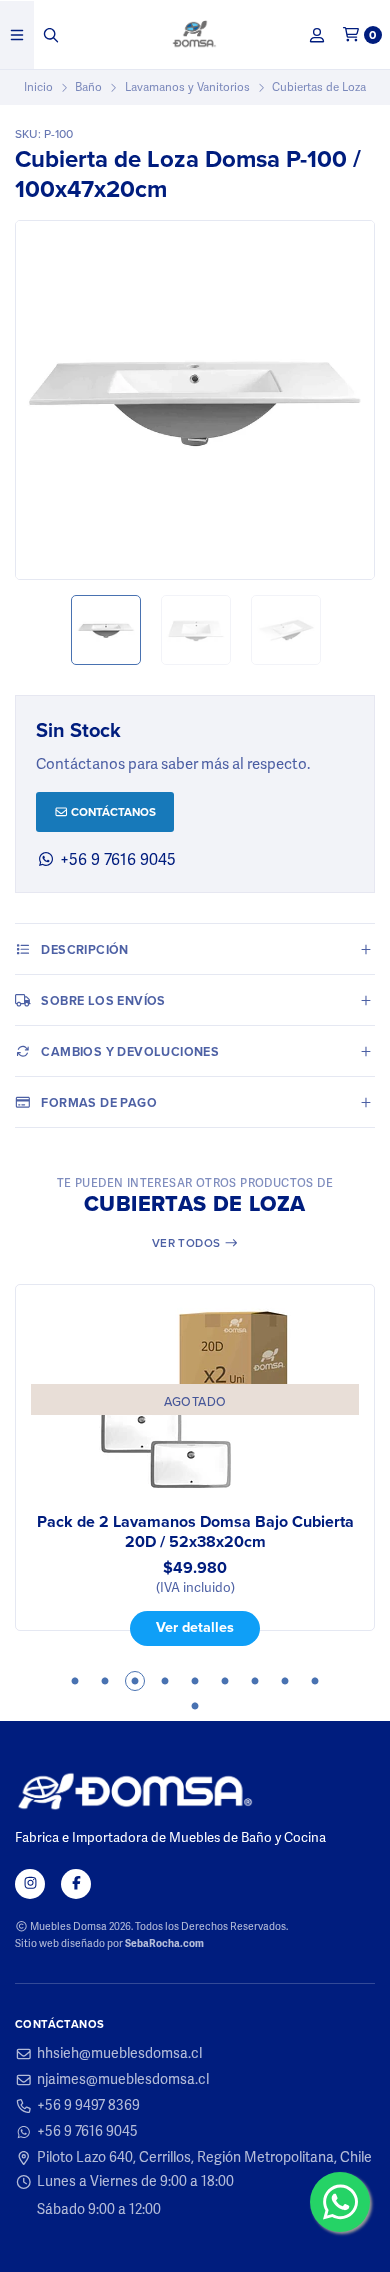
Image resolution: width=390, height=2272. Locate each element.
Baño (88, 87)
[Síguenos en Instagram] (30, 1884)
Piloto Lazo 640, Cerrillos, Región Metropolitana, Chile (204, 2158)
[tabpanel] (195, 1465)
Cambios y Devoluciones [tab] (130, 1051)
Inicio (38, 87)
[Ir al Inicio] (195, 35)
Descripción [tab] (84, 949)
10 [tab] (195, 1706)
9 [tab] (315, 1681)
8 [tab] (285, 1681)
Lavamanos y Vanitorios (187, 87)
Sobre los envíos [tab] (103, 1000)
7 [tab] (255, 1681)
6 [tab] (225, 1681)
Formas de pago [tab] (99, 1102)
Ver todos (188, 1242)
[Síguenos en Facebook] (76, 1884)
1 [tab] (75, 1681)
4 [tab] (165, 1681)
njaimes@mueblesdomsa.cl (123, 2080)
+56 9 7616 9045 (116, 860)
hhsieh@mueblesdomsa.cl (119, 2054)
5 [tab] (195, 1681)
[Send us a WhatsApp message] (340, 2202)
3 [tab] (135, 1681)
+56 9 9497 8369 (88, 2106)
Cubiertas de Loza (319, 87)
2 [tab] (105, 1681)
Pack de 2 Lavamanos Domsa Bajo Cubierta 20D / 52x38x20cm (195, 1532)
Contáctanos (112, 811)
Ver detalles (195, 1626)
